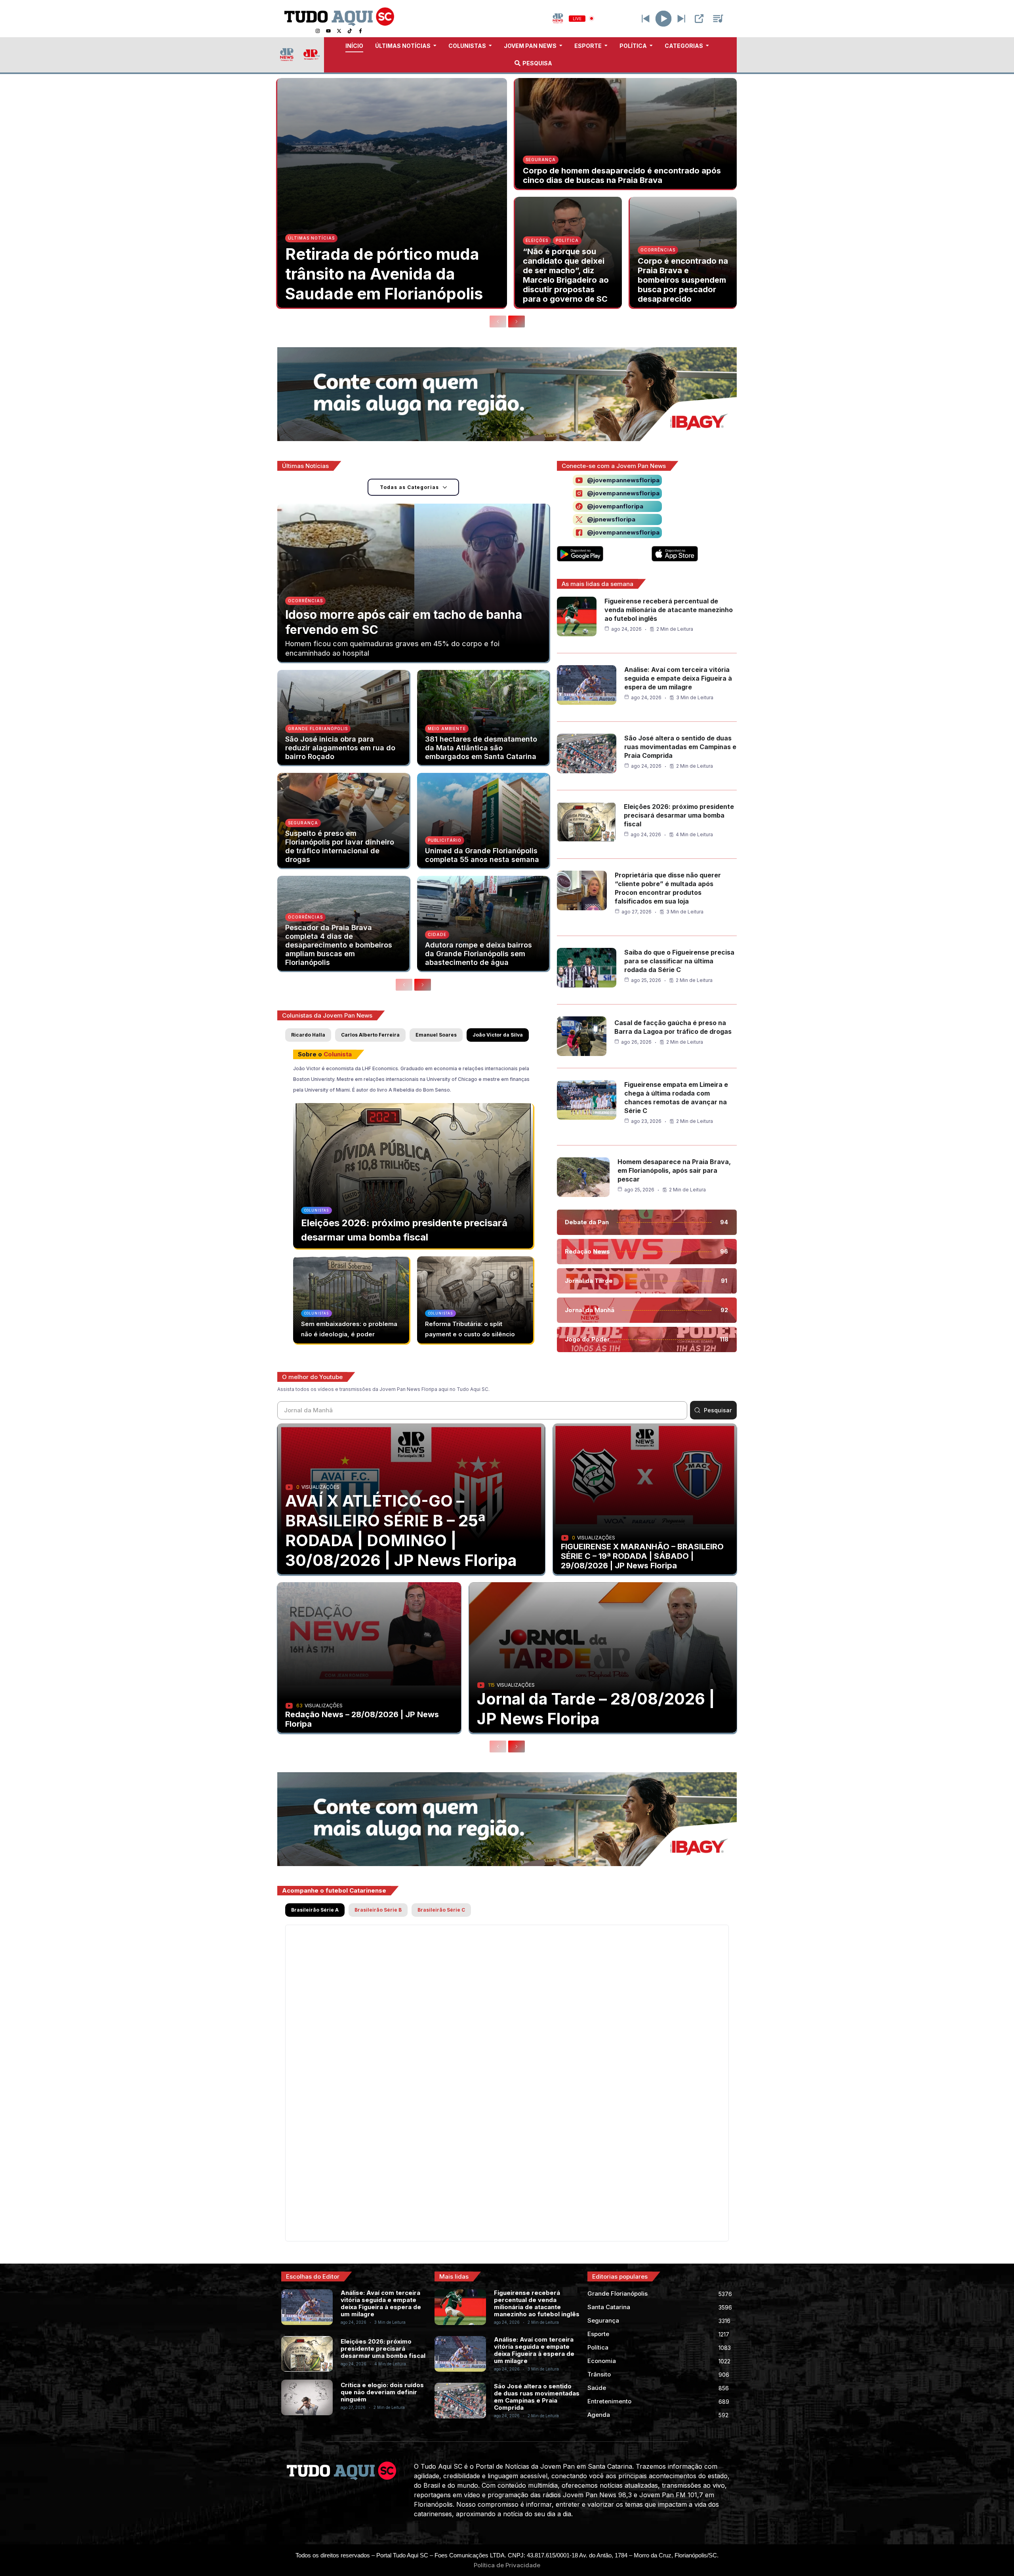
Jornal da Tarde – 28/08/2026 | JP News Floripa (596, 1709)
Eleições (537, 240)
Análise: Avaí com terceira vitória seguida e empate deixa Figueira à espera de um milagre (678, 678)
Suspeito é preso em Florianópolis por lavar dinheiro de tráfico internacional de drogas (340, 846)
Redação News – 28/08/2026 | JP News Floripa (362, 1719)
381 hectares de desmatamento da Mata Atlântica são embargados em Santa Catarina (481, 748)
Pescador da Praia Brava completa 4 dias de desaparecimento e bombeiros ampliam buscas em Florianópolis (339, 945)
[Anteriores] (498, 322)
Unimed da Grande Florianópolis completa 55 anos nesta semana (482, 855)
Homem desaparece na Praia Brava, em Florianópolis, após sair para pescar (674, 1170)
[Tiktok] (350, 31)
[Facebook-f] (360, 31)
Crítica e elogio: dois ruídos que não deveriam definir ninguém (382, 2392)
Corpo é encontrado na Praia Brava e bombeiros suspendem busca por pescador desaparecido (683, 280)
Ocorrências (658, 250)
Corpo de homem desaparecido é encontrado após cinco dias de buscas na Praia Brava (622, 175)
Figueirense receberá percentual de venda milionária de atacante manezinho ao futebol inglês (669, 610)
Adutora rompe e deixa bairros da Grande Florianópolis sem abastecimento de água (478, 954)
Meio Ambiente (447, 729)
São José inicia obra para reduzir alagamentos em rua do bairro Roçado (340, 748)
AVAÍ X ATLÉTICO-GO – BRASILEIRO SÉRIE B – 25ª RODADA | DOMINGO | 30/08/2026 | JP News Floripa (401, 1531)
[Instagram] (318, 31)
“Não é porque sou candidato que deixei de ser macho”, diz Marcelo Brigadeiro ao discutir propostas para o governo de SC (566, 275)
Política (567, 240)
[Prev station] (681, 19)
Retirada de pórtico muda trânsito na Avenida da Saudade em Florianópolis (384, 274)
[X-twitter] (339, 31)
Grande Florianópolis (318, 729)
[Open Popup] (699, 19)
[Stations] (718, 19)
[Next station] (646, 19)
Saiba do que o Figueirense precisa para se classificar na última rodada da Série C (679, 961)
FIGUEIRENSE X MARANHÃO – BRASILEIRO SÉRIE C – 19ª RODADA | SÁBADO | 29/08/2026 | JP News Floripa (642, 1556)
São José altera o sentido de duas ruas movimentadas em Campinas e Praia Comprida (680, 747)
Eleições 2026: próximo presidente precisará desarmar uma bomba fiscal (679, 815)
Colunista (338, 1054)
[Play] (664, 18)
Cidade (437, 934)
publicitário (445, 840)
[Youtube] (328, 31)
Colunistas (316, 1210)
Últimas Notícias (311, 238)
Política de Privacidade (507, 2565)
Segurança (541, 160)
